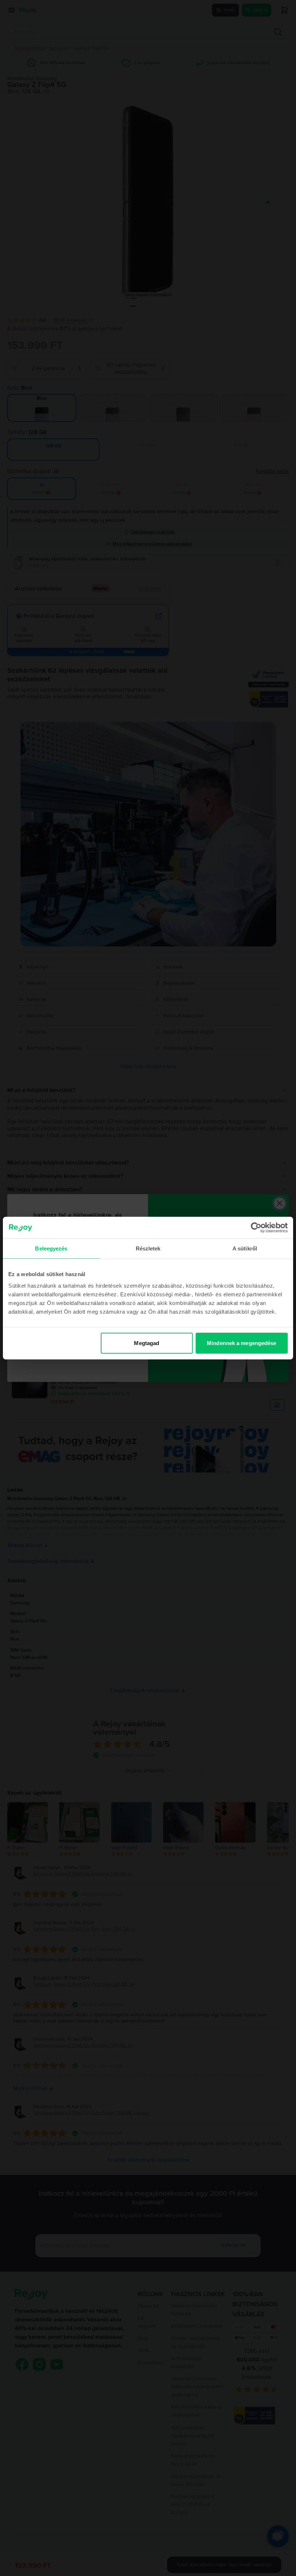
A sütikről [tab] (245, 1248)
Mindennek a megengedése (241, 1343)
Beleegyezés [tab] (51, 1248)
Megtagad (147, 1343)
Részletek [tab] (148, 1248)
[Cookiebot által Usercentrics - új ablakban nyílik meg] (256, 1228)
